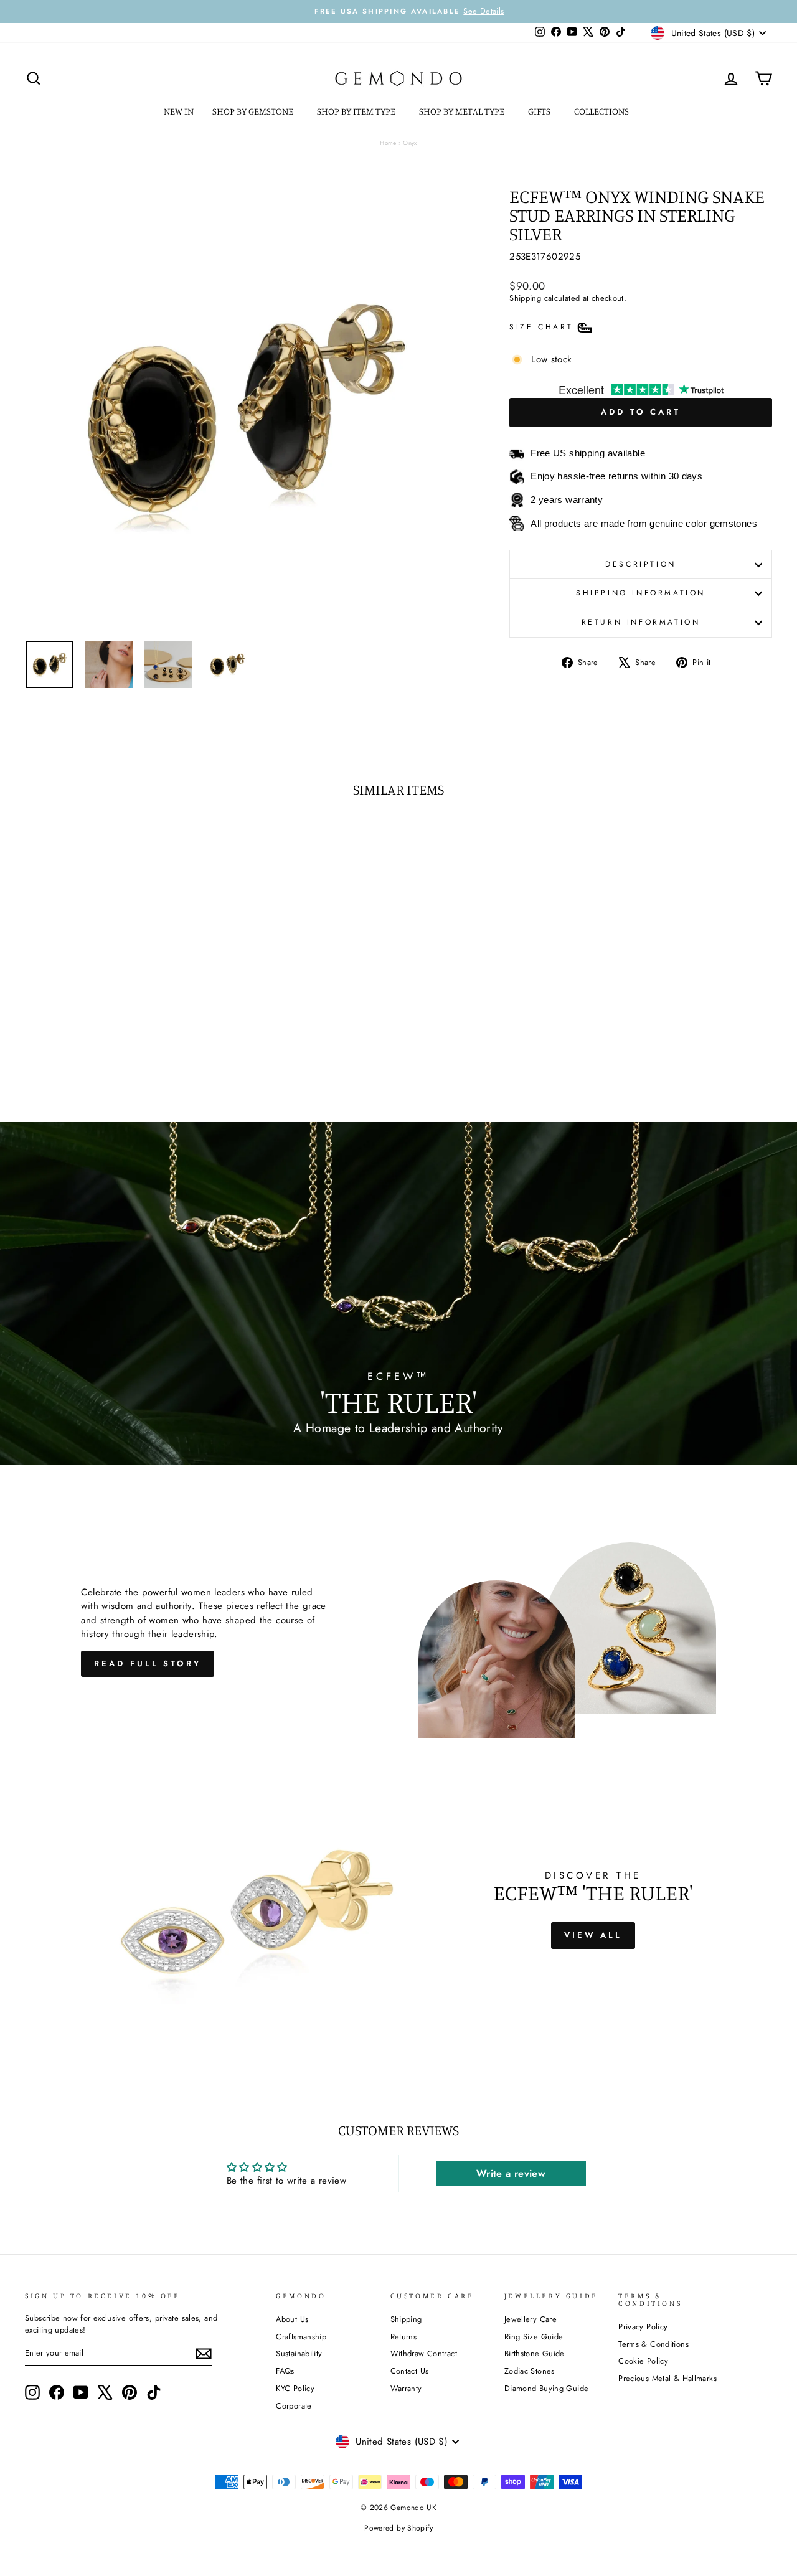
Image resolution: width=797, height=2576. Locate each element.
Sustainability (299, 2353)
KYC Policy (295, 2388)
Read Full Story (148, 1663)
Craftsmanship (301, 2337)
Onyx (410, 143)
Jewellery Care (531, 2319)
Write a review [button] (511, 2173)
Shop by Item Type (357, 111)
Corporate (294, 2406)
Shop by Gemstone (254, 111)
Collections (602, 111)
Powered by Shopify (398, 2528)
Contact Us (410, 2371)
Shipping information (641, 593)
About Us (292, 2319)
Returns (404, 2337)
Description (641, 564)
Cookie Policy (643, 2361)
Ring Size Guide (534, 2337)
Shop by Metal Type (463, 111)
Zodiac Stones (530, 2371)
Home (388, 143)
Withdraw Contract (424, 2353)
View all (593, 1935)
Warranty (406, 2388)
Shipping (525, 298)
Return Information (641, 622)
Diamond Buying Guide (547, 2388)
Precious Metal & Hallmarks (667, 2378)
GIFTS (540, 111)
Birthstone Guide (535, 2353)
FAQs (285, 2371)
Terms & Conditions (653, 2344)
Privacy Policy (643, 2327)
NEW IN (179, 111)
